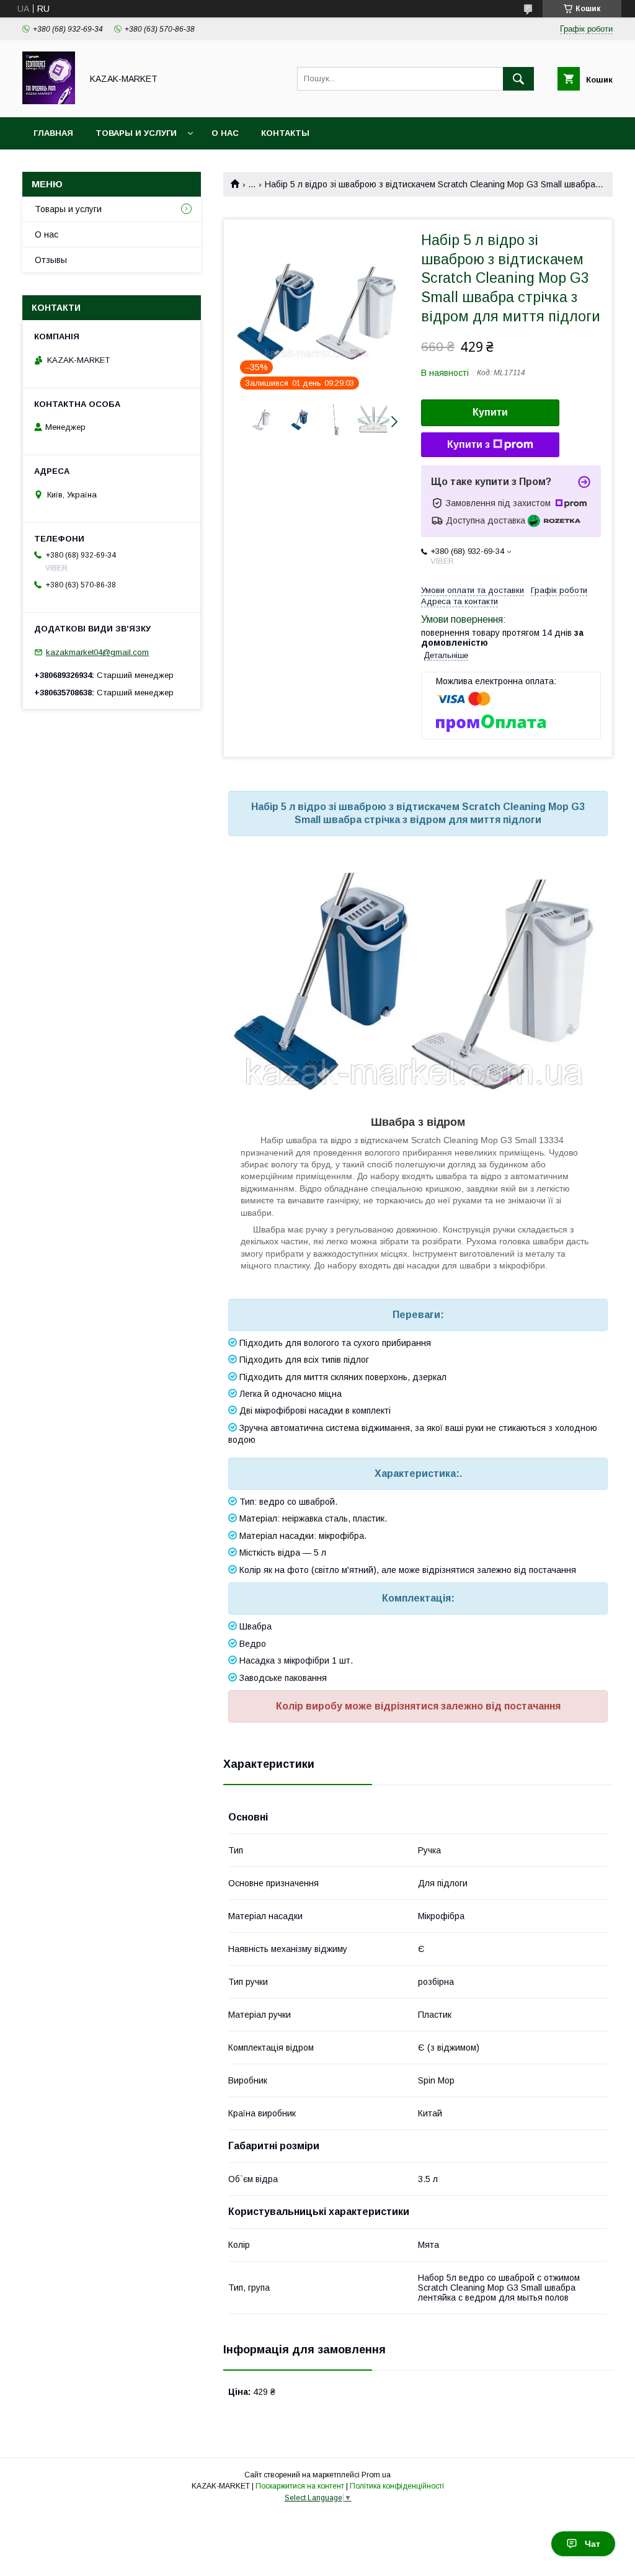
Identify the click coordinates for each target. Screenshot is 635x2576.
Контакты (285, 133)
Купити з (468, 444)
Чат (593, 2544)
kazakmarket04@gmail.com (97, 652)
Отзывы (51, 260)
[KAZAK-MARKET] (49, 101)
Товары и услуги (136, 133)
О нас (225, 133)
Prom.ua (376, 2475)
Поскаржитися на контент (300, 2486)
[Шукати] (518, 79)
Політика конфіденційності (397, 2486)
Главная (53, 133)
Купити (490, 412)
